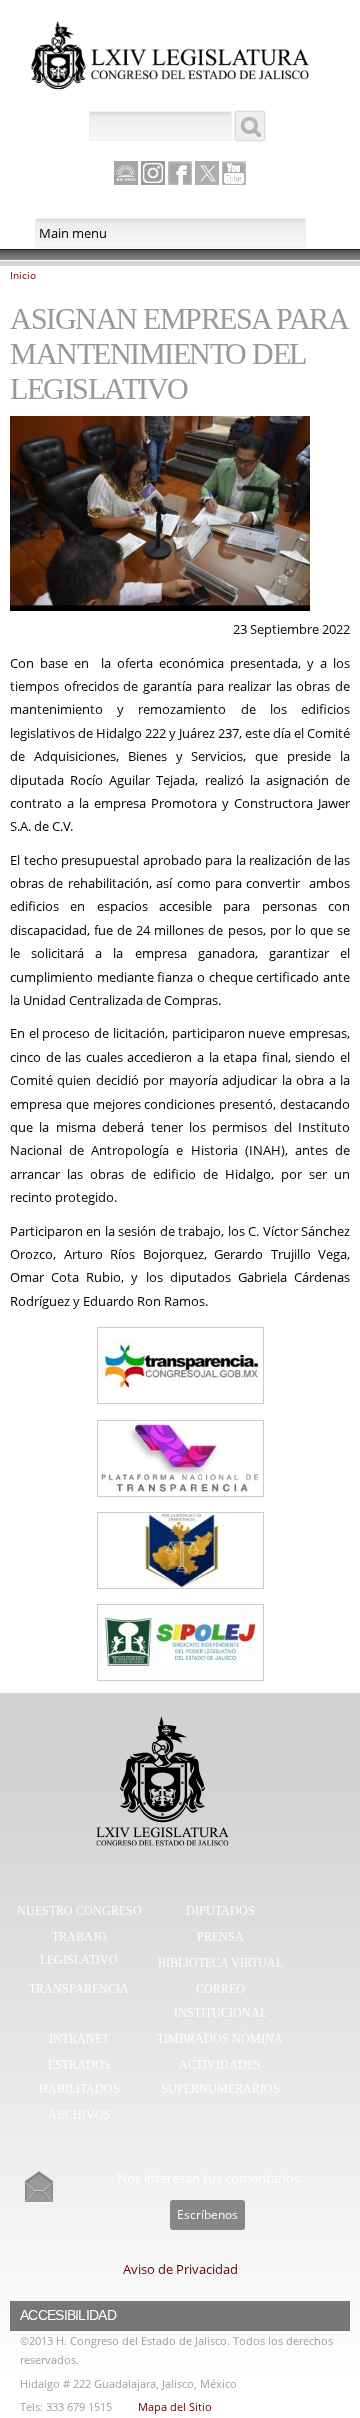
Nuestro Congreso (79, 1911)
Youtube (234, 173)
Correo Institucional (220, 2001)
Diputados (220, 1911)
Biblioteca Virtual (220, 1963)
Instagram (153, 173)
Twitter (207, 173)
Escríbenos (207, 2214)
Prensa (220, 1937)
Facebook (180, 173)
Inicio (23, 275)
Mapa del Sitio (175, 2406)
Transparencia (79, 1989)
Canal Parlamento (126, 174)
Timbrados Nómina (220, 2039)
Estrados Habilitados (79, 2077)
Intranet (79, 2039)
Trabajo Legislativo (79, 1949)
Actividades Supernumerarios (220, 2077)
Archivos (79, 2115)
